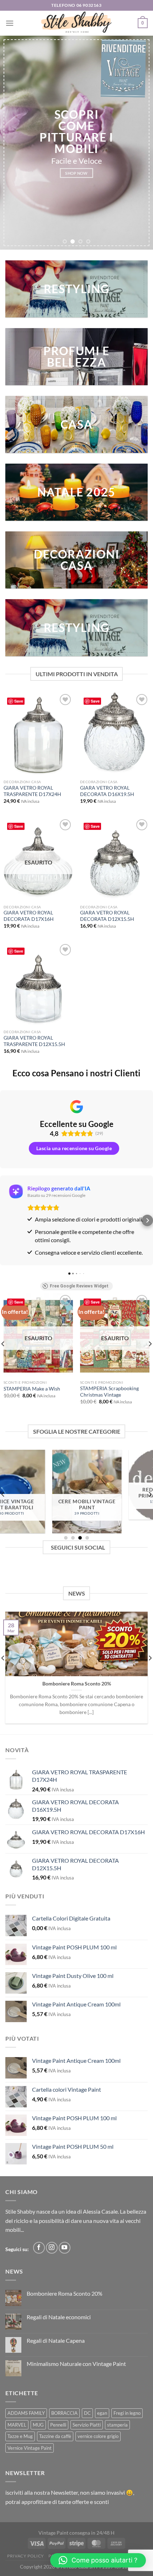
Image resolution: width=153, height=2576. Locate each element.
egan (102, 2413)
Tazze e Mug (20, 2436)
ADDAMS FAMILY (26, 2413)
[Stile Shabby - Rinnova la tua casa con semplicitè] (76, 23)
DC (87, 2413)
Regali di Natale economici (59, 2317)
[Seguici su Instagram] (52, 2248)
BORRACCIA (64, 2413)
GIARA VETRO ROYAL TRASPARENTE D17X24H (32, 791)
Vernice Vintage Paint (30, 2448)
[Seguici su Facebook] (39, 2248)
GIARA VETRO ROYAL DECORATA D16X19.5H (107, 791)
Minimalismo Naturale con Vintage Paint (76, 2364)
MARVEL (17, 2425)
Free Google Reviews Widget (79, 1286)
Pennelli (58, 2425)
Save (19, 701)
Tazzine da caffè (55, 2436)
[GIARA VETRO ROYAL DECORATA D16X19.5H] (115, 734)
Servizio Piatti (87, 2425)
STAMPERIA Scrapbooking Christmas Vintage (109, 1392)
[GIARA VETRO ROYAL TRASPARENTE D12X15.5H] (38, 984)
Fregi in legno (127, 2413)
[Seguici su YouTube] (65, 2248)
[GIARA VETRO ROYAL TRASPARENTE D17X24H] (38, 734)
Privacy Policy (26, 2556)
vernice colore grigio (98, 2436)
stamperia (117, 2425)
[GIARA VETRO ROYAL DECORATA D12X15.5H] (115, 859)
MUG (38, 2425)
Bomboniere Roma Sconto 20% (77, 1684)
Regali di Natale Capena (56, 2340)
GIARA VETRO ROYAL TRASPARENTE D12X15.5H (34, 1041)
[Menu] (10, 23)
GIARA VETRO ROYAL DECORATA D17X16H (29, 916)
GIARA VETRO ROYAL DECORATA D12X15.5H (107, 916)
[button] (6, 1220)
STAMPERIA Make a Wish (32, 1389)
